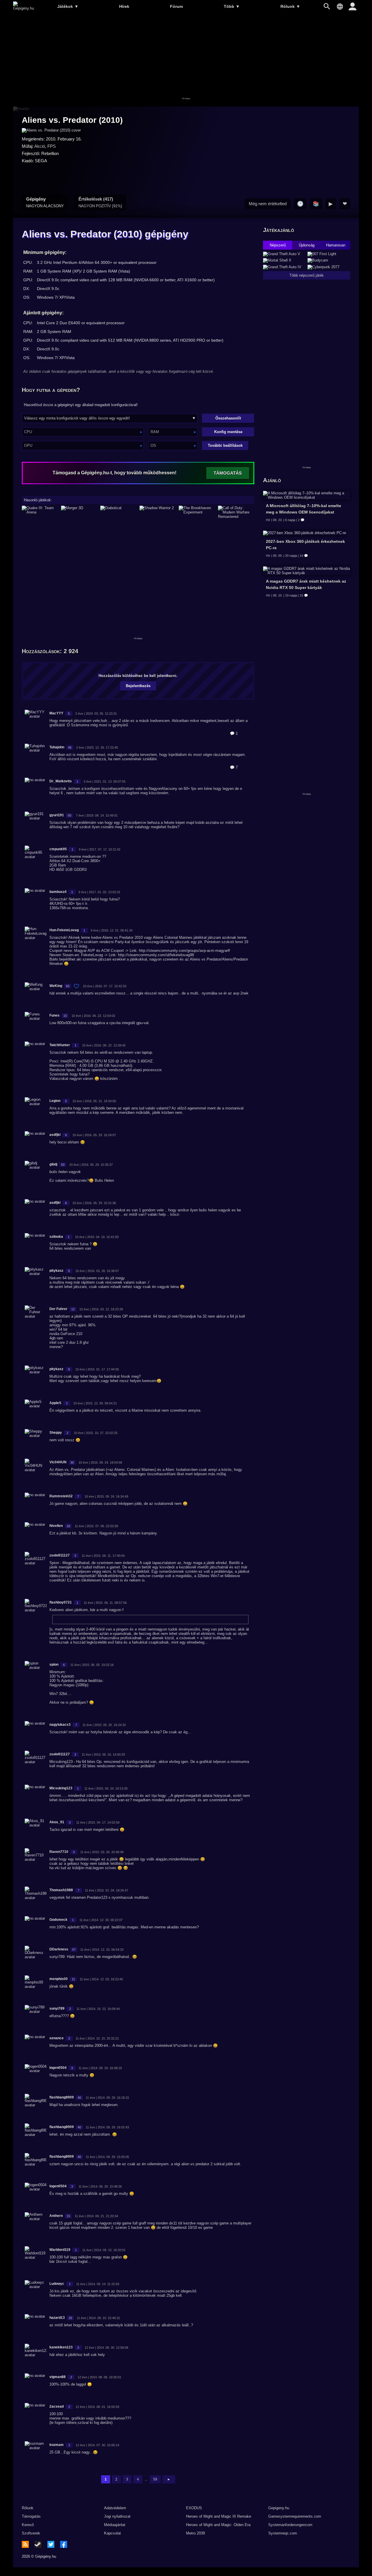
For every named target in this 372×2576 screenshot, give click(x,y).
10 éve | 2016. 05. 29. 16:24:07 (94, 1135)
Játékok (68, 6)
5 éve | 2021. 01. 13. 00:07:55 (105, 781)
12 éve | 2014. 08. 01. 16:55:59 (97, 2407)
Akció (40, 146)
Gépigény (45, 202)
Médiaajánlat (115, 2525)
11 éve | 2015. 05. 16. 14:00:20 (103, 1754)
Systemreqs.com (283, 2533)
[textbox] (83, 432)
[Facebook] (64, 2544)
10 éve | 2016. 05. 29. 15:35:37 (91, 1165)
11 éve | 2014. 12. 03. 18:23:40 (101, 1979)
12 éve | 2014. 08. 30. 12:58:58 (106, 2348)
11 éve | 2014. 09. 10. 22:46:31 (98, 2318)
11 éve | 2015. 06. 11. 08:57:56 (105, 1603)
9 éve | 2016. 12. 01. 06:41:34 (112, 930)
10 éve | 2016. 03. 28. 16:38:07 (97, 1271)
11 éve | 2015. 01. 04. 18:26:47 (107, 1890)
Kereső (28, 2525)
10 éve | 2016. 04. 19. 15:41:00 (97, 1237)
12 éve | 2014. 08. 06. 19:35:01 (99, 2377)
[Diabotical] (118, 512)
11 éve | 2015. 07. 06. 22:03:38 (96, 1526)
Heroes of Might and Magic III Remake (219, 2516)
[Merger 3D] (79, 512)
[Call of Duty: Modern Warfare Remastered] (236, 512)
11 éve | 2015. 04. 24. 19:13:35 (106, 1788)
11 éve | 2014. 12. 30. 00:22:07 (101, 1920)
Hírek (124, 6)
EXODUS (194, 2508)
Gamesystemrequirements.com (295, 2516)
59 (155, 2479)
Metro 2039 (195, 2533)
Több (232, 6)
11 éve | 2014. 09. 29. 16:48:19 (100, 2068)
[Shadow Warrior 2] (158, 512)
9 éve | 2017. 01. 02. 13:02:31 (99, 892)
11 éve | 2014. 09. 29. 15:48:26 (100, 2186)
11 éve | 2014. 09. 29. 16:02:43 (107, 2127)
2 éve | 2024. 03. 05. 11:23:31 (96, 714)
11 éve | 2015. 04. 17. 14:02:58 (98, 1822)
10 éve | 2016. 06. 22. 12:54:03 (93, 1016)
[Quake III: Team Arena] (40, 512)
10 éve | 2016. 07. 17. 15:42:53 (105, 986)
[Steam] (38, 2544)
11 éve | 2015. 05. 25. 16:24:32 (104, 1725)
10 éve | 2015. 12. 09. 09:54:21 (95, 1403)
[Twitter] (51, 2544)
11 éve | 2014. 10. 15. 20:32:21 (97, 2038)
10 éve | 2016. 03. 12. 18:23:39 (101, 1309)
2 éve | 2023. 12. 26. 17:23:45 (97, 747)
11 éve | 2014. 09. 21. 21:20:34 (96, 2216)
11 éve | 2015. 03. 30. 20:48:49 (102, 1852)
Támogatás (31, 2516)
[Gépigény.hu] (24, 8)
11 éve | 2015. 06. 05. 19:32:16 (92, 1665)
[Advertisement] (186, 60)
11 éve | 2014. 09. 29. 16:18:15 (107, 2098)
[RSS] (25, 2544)
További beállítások (225, 445)
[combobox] (83, 432)
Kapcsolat (112, 2533)
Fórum (176, 6)
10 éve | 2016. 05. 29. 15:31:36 (94, 1203)
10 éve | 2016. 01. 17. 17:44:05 (97, 1369)
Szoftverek (31, 2533)
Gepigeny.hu (279, 2508)
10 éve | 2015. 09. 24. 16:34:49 (106, 1496)
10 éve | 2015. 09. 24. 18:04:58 (100, 1462)
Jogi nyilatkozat (117, 2516)
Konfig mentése (228, 432)
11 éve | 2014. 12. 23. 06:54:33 (102, 1950)
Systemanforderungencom (290, 2525)
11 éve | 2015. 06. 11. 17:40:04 (103, 1556)
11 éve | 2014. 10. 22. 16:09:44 (98, 2009)
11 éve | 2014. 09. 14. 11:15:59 (98, 2284)
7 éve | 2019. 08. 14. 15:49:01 (97, 815)
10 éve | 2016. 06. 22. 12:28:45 (104, 1045)
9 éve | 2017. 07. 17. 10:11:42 (100, 849)
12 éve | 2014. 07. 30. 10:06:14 (97, 2445)
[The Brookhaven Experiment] (197, 512)
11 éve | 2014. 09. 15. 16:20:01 (104, 2250)
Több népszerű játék (307, 275)
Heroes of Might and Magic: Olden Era (218, 2525)
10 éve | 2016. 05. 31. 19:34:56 (94, 1101)
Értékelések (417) (100, 202)
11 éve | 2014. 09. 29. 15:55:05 (107, 2157)
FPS (52, 146)
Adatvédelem (115, 2508)
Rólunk (290, 6)
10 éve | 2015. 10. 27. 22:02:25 (96, 1433)
